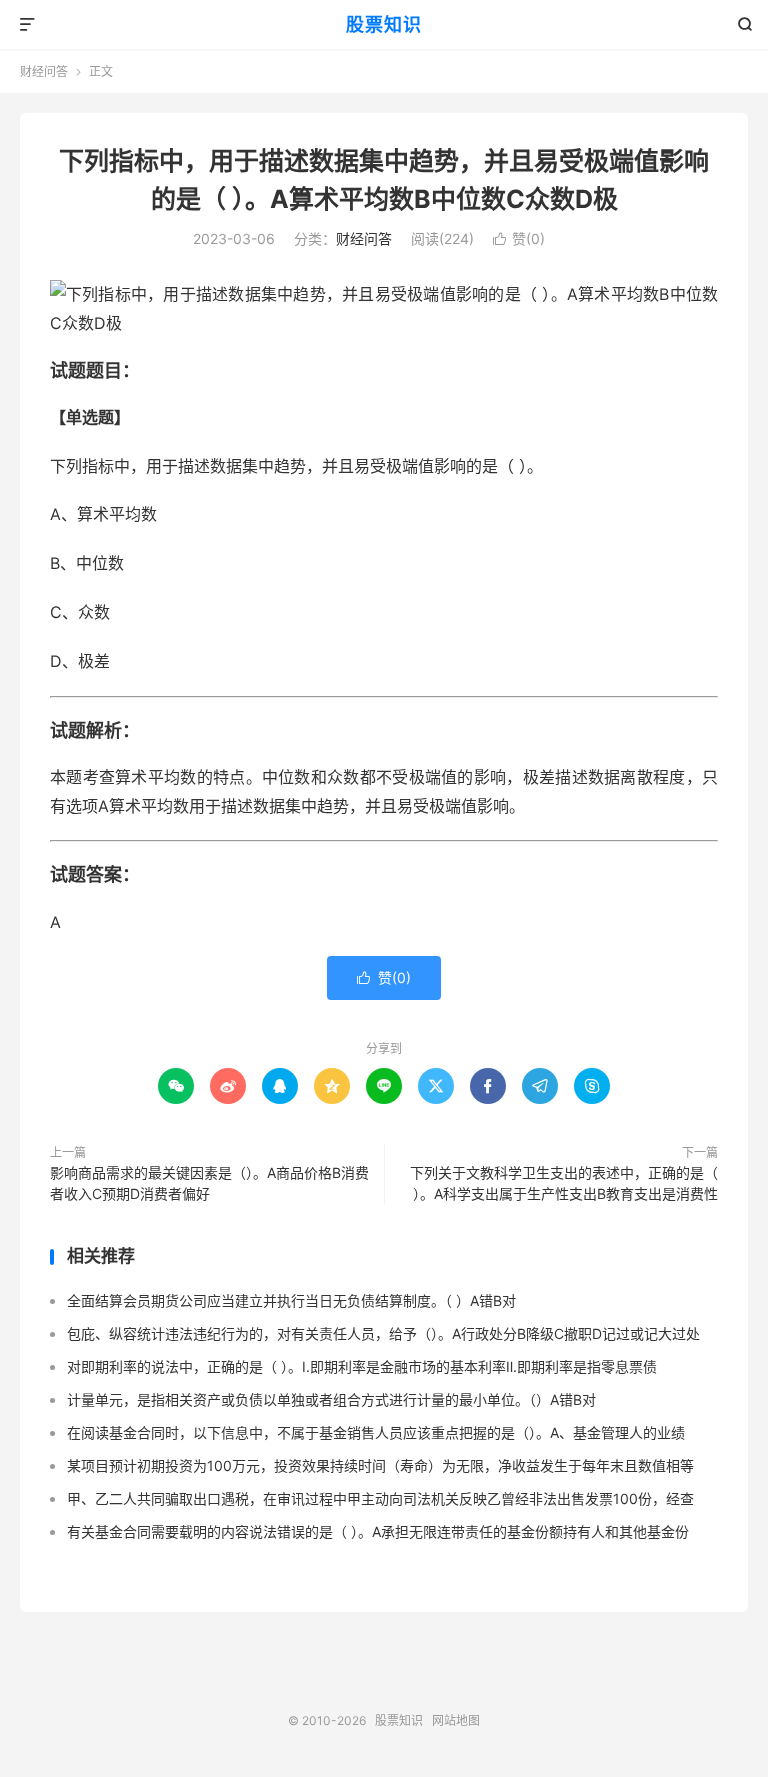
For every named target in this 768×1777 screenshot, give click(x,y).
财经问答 (44, 71)
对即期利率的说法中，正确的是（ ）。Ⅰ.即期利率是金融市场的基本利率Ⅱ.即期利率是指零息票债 (362, 1366)
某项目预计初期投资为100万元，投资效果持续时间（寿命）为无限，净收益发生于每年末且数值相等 (380, 1465)
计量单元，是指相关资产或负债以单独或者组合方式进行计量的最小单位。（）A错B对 (331, 1399)
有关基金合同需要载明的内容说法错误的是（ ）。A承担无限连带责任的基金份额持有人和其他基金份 (378, 1531)
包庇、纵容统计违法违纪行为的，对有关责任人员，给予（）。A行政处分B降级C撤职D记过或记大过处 (383, 1333)
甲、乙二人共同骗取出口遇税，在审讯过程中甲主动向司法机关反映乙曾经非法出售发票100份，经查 (380, 1498)
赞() (519, 238)
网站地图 (456, 1720)
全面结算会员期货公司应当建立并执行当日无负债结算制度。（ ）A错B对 (291, 1300)
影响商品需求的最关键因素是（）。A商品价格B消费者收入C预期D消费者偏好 (209, 1183)
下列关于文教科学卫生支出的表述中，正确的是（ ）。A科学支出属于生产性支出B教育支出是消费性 (564, 1183)
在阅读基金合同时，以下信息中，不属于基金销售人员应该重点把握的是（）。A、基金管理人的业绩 (376, 1432)
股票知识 (384, 24)
